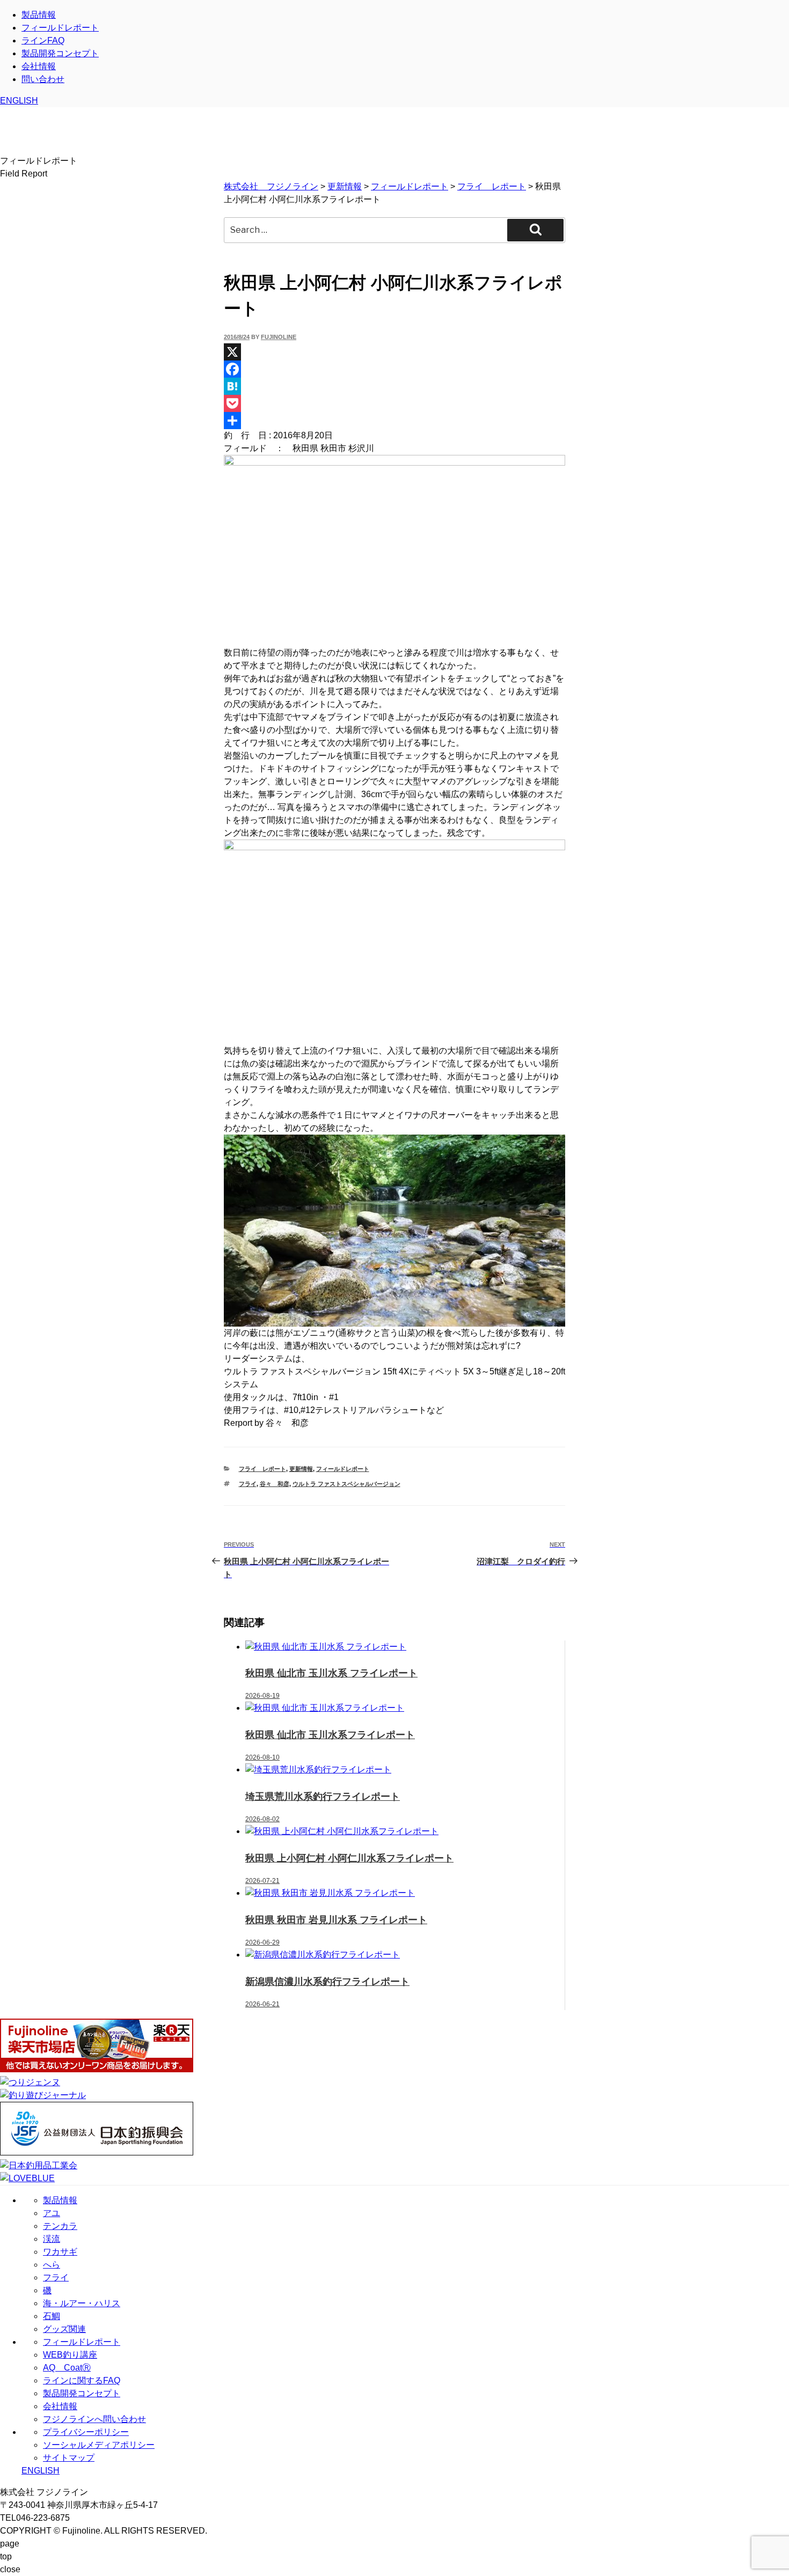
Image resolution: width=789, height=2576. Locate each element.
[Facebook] (394, 369)
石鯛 (52, 2316)
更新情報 (301, 1469)
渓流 (52, 2239)
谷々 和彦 (275, 1484)
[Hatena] (394, 386)
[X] (394, 352)
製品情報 (39, 15)
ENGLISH (19, 101)
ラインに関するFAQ (82, 2380)
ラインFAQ (43, 41)
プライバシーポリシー (86, 2432)
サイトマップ (69, 2458)
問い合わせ (43, 79)
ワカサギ (60, 2252)
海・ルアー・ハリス (82, 2303)
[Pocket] (394, 403)
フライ (248, 1484)
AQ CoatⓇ (67, 2368)
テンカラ (60, 2226)
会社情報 (39, 66)
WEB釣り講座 (70, 2355)
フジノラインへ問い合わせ (94, 2419)
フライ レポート (262, 1469)
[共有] (394, 421)
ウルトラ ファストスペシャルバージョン (346, 1484)
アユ (52, 2213)
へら (52, 2265)
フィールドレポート (60, 28)
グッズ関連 (64, 2329)
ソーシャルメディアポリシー (99, 2445)
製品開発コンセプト (60, 53)
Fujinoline (279, 337)
